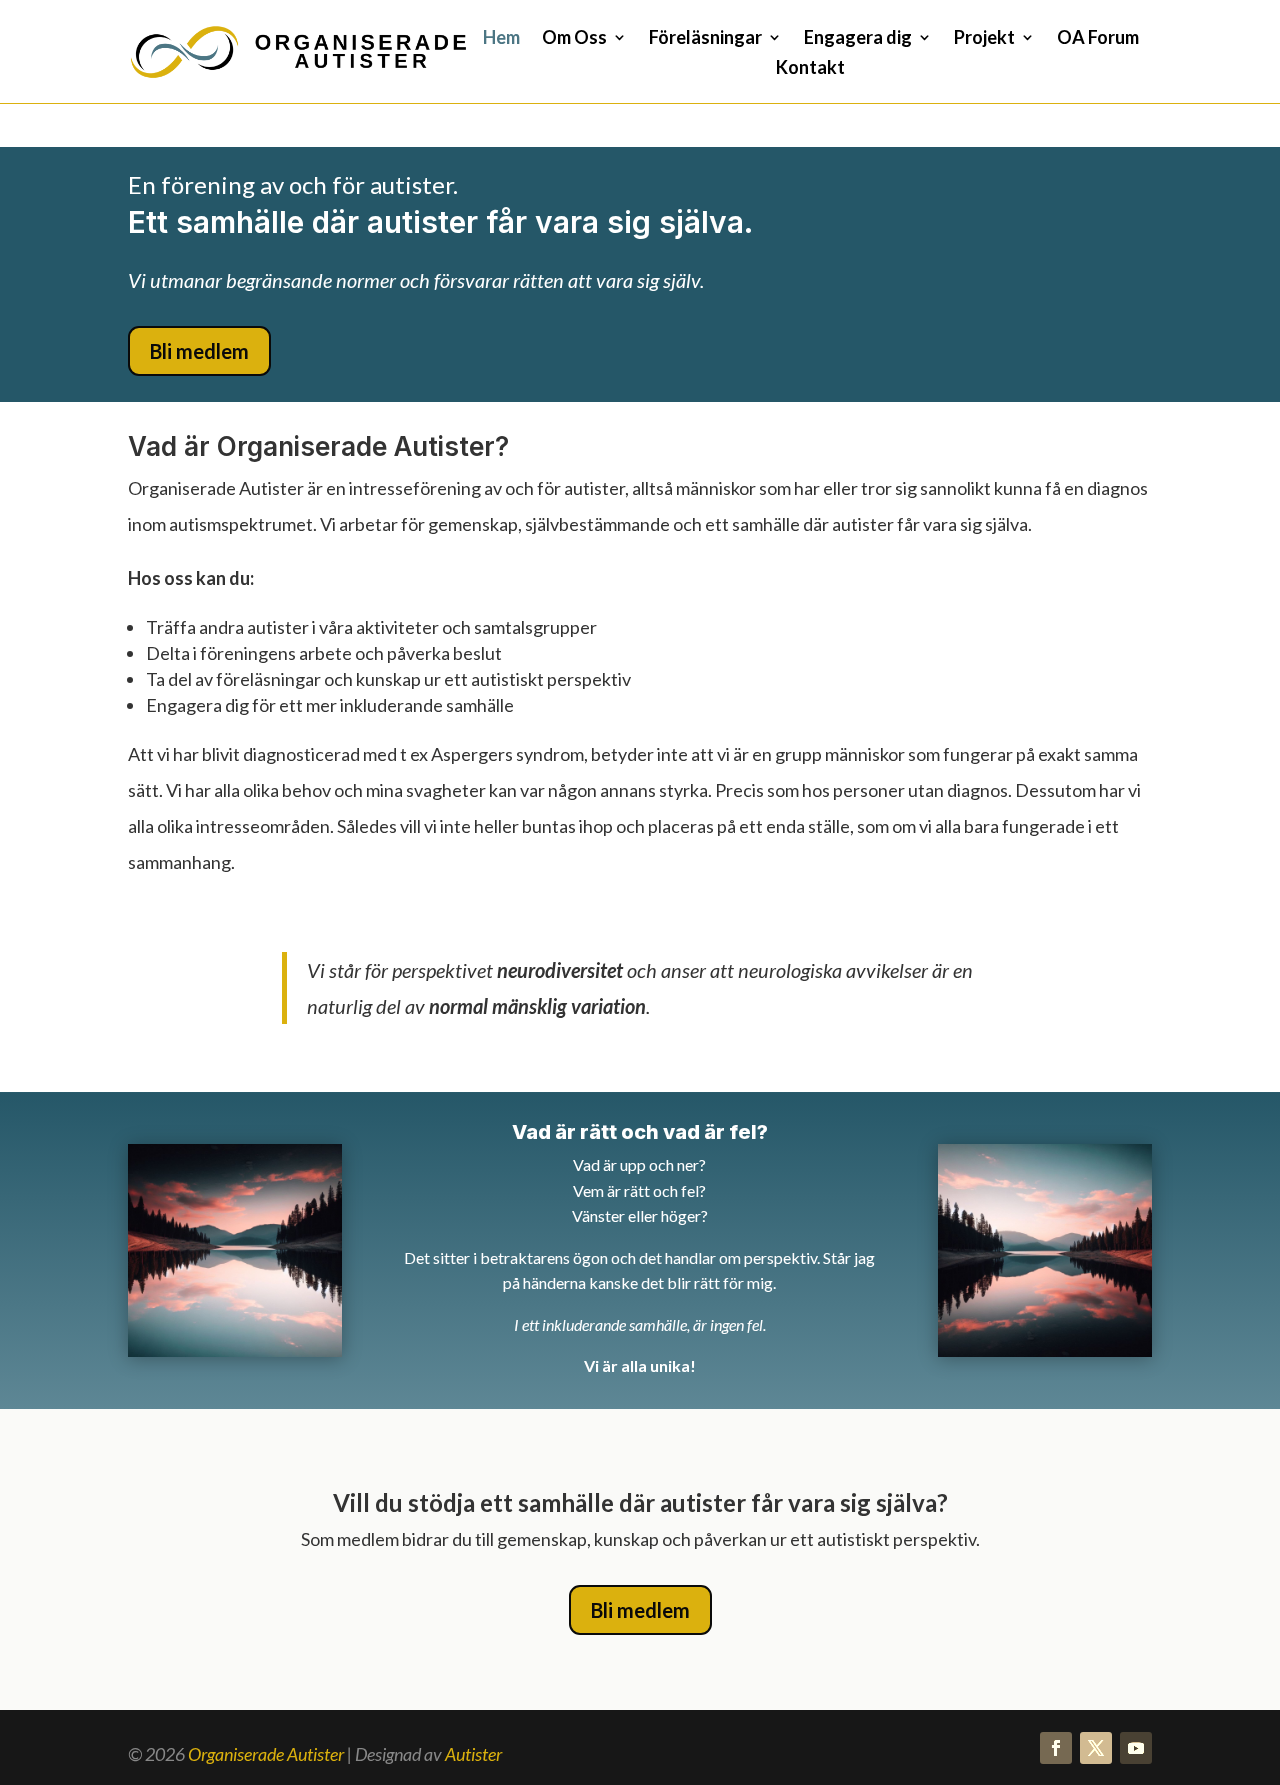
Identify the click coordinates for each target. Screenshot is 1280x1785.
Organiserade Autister (266, 1754)
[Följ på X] (1096, 1748)
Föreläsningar (705, 39)
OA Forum (1098, 39)
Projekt (984, 39)
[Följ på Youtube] (1136, 1748)
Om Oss (574, 39)
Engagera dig (858, 39)
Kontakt (810, 69)
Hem (501, 39)
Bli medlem (199, 351)
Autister (473, 1754)
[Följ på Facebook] (1056, 1748)
